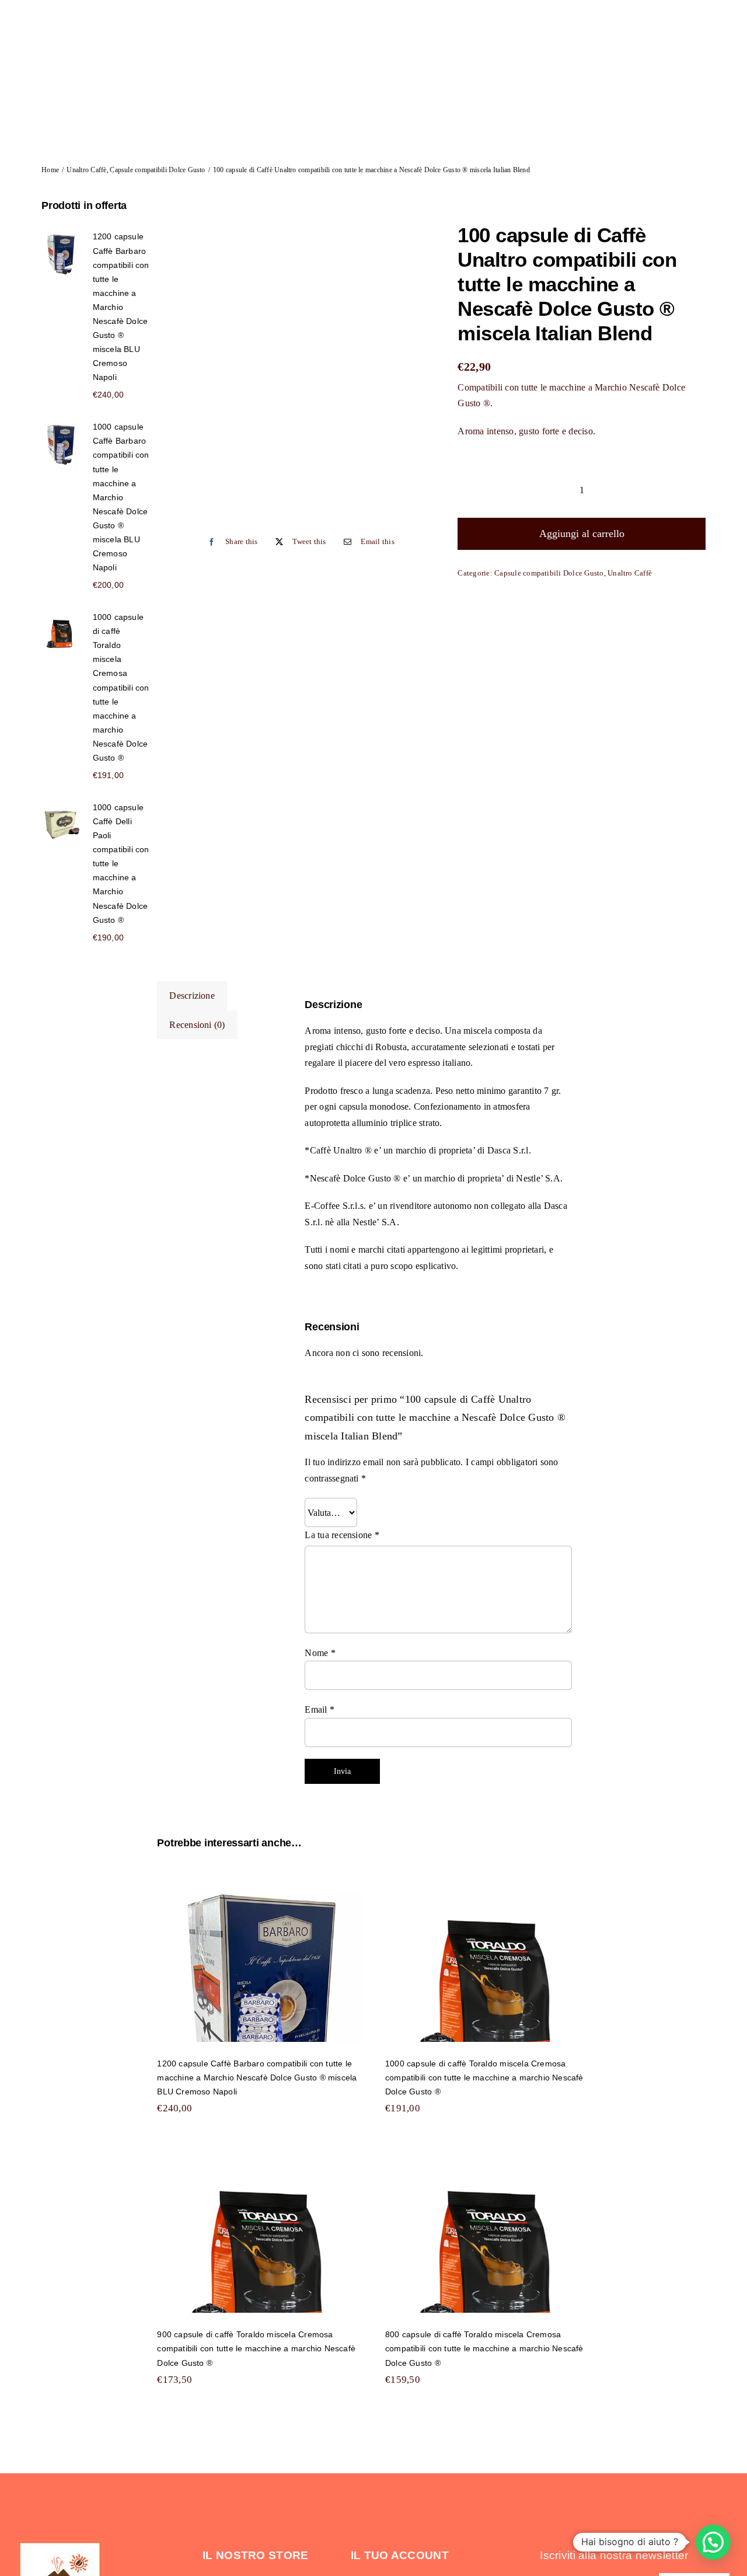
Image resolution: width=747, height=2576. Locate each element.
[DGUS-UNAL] (304, 361)
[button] (713, 2542)
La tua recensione (342, 1535)
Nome (320, 1653)
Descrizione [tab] (192, 996)
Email (320, 1709)
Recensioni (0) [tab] (197, 1025)
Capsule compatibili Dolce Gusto (549, 573)
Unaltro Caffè (630, 573)
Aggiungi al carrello (582, 534)
